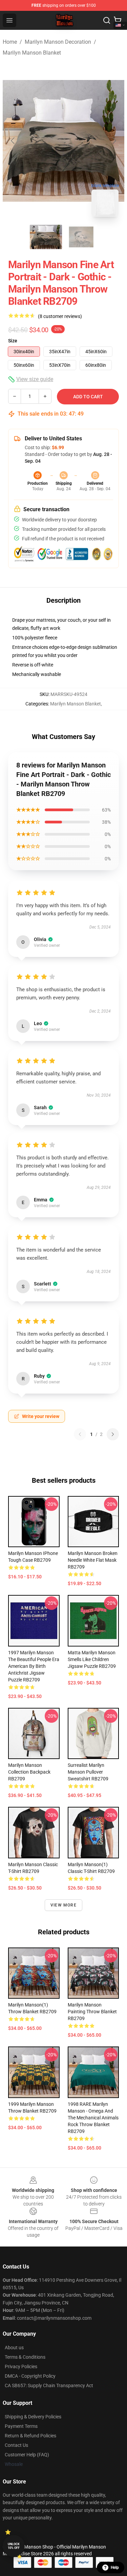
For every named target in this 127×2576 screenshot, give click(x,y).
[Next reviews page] (113, 1434)
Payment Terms (21, 2426)
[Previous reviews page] (80, 1434)
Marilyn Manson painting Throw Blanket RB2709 (92, 2012)
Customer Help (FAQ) (27, 2455)
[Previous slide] (13, 141)
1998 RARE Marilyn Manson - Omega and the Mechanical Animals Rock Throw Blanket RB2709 (93, 2118)
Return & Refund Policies (30, 2436)
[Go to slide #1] (46, 237)
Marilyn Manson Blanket (32, 53)
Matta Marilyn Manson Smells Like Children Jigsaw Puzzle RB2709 (92, 1659)
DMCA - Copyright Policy (30, 2376)
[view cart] (118, 20)
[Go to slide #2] (81, 237)
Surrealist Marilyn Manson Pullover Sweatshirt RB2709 (88, 1772)
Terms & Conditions (25, 2357)
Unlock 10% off (14, 2546)
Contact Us (16, 2445)
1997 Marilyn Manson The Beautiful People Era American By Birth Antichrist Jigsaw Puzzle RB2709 (34, 1666)
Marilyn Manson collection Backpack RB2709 (29, 1772)
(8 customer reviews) (60, 316)
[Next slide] (114, 141)
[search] (107, 20)
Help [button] (115, 2568)
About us (14, 2348)
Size (13, 341)
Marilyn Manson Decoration (58, 42)
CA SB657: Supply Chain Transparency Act (49, 2385)
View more (63, 1905)
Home (10, 42)
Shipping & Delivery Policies (33, 2417)
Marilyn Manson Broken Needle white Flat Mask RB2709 (93, 1560)
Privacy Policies (21, 2367)
